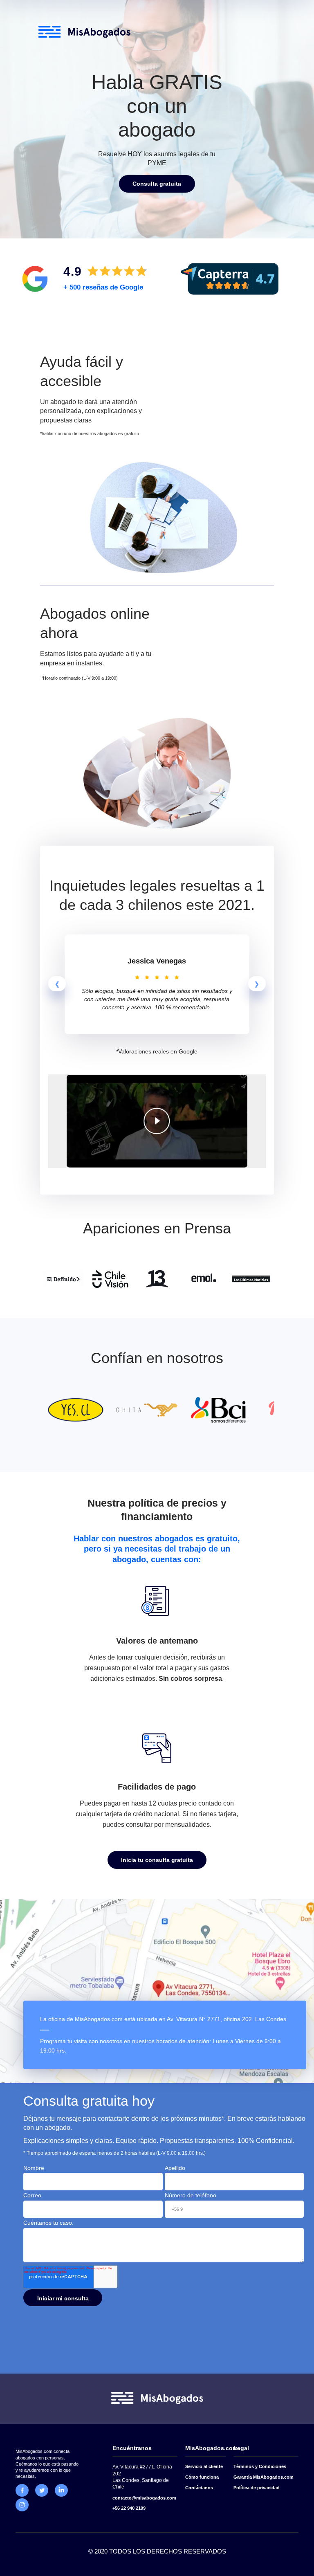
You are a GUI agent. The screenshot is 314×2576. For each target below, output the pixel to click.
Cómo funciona (202, 2477)
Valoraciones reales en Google (158, 1051)
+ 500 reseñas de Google (103, 287)
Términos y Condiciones (260, 2466)
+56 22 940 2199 (129, 2508)
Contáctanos (199, 2488)
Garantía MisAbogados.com (264, 2477)
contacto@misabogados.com (144, 2498)
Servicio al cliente (204, 2466)
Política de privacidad (257, 2488)
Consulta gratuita (157, 184)
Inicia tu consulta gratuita (157, 1860)
